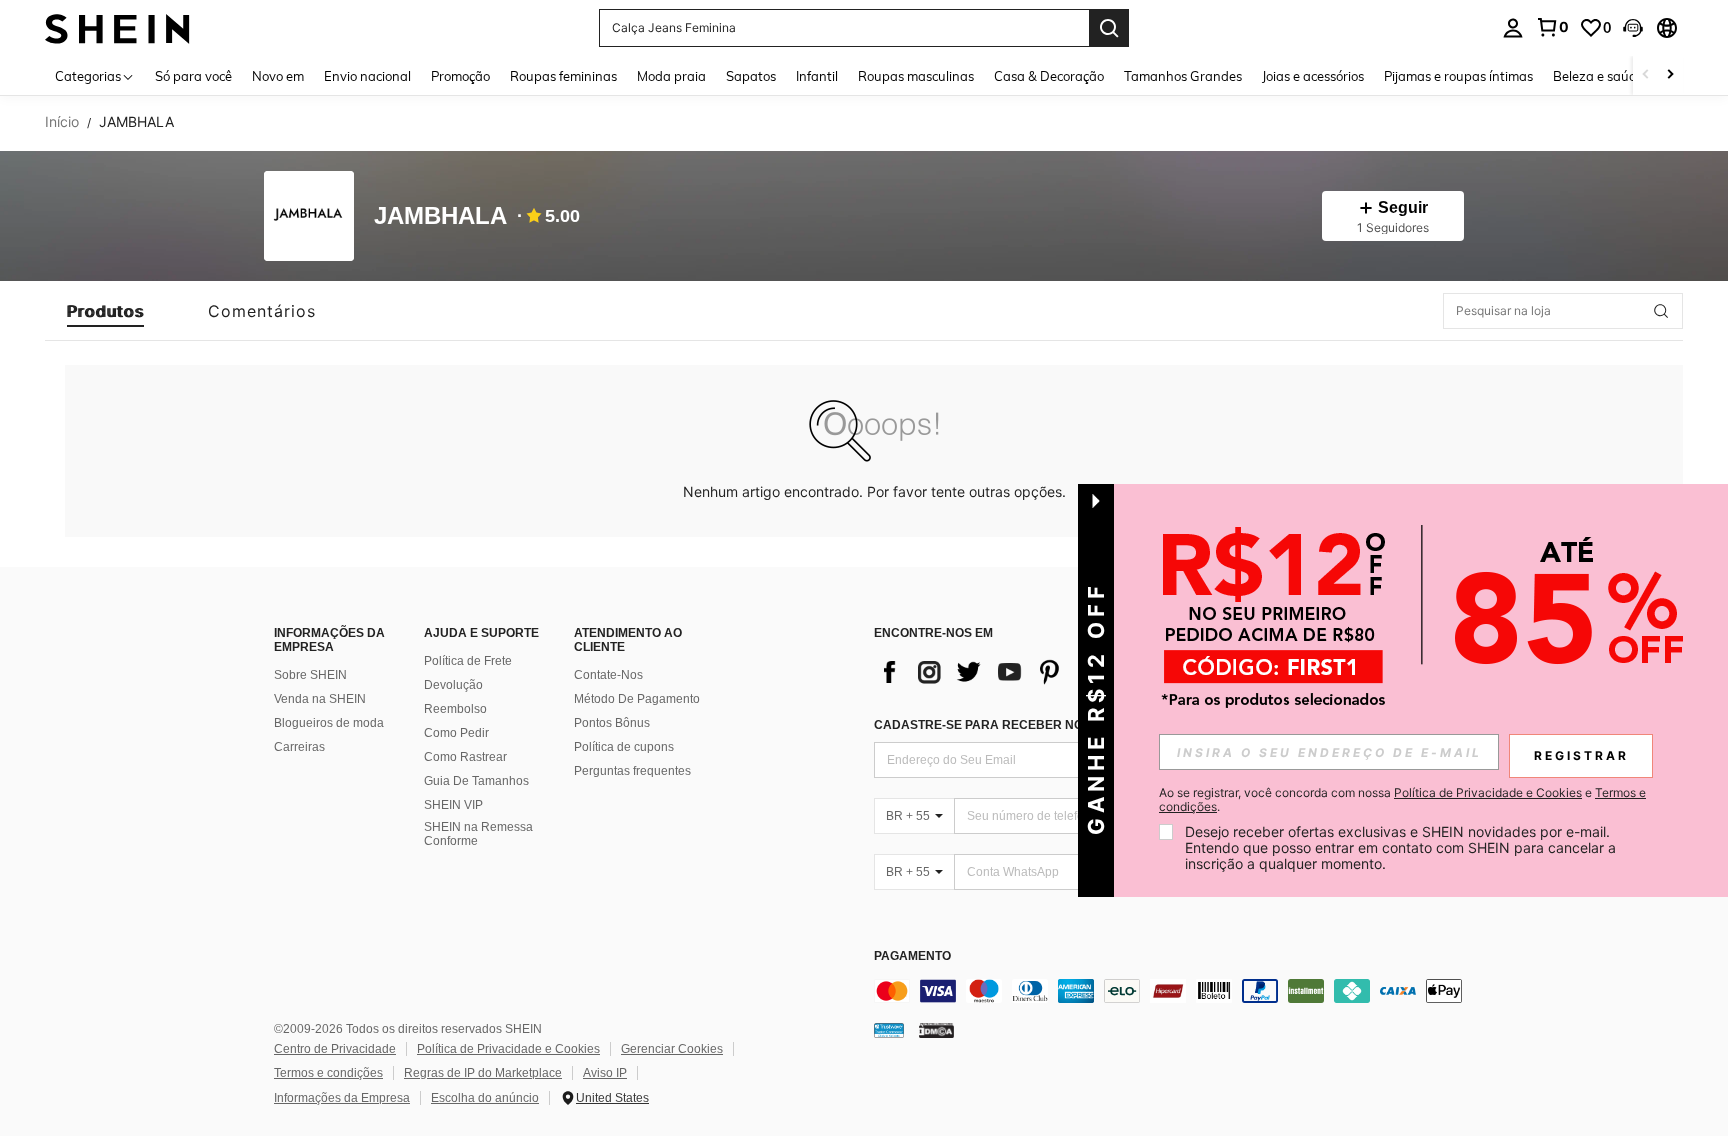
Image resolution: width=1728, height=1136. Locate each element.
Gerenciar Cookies (672, 1049)
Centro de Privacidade (335, 1049)
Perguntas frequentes (632, 771)
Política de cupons (624, 747)
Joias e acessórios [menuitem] (1313, 76)
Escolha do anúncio (485, 1098)
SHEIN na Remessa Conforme (478, 834)
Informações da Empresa (342, 1098)
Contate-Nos (608, 675)
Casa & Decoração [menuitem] (1049, 76)
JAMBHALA (440, 216)
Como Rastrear (465, 757)
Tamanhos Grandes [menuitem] (1183, 76)
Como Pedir (456, 733)
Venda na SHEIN (320, 699)
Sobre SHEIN (310, 675)
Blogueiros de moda (329, 723)
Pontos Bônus (612, 723)
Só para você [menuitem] (193, 76)
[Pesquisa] (1109, 28)
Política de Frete (468, 661)
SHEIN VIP (453, 805)
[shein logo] (117, 27)
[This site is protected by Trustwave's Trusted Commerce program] (889, 1030)
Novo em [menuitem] (278, 76)
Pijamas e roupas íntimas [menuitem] (1458, 76)
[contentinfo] (1174, 991)
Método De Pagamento (637, 699)
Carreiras (299, 747)
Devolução (453, 685)
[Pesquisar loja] (1661, 311)
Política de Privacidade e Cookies (508, 1049)
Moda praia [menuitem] (671, 76)
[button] (1633, 28)
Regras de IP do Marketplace (483, 1073)
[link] (1552, 27)
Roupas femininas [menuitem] (563, 76)
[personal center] (1513, 28)
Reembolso (455, 709)
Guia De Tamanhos (476, 781)
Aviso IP (605, 1073)
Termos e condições (328, 1073)
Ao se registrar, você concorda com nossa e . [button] (1402, 800)
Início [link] (62, 122)
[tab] (105, 311)
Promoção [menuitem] (460, 76)
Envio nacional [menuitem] (367, 76)
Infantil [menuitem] (817, 76)
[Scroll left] (1646, 75)
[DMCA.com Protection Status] (936, 1030)
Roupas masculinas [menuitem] (916, 76)
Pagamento (912, 956)
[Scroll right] (1670, 75)
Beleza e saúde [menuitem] (1598, 76)
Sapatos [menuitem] (751, 76)
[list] (1034, 672)
